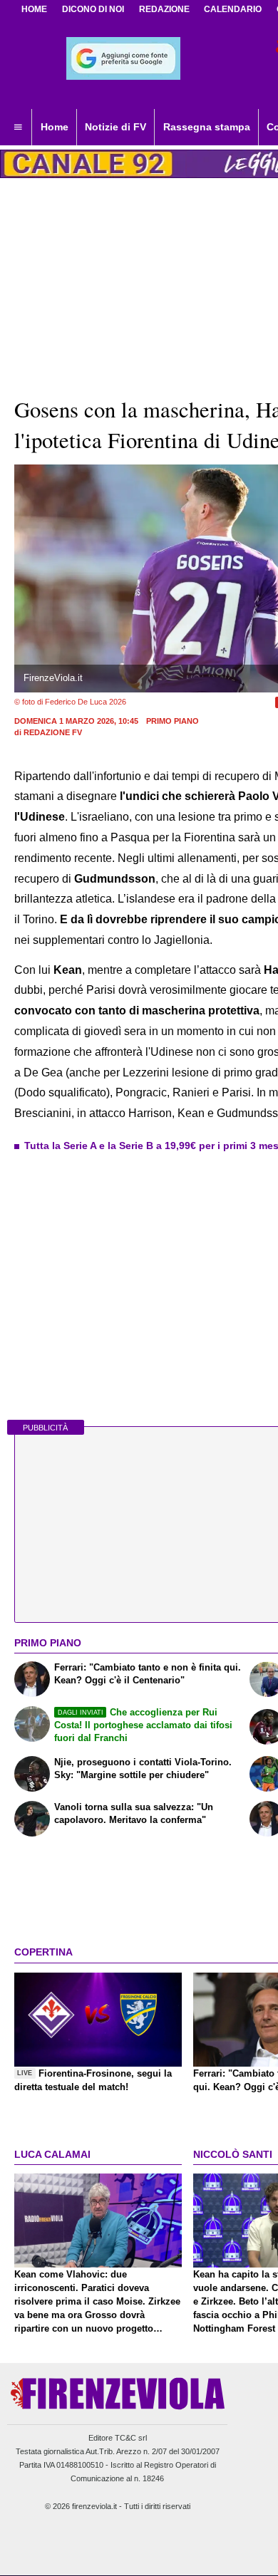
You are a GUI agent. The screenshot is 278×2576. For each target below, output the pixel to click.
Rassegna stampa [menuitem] (207, 127)
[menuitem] (18, 128)
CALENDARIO (233, 9)
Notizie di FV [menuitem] (115, 127)
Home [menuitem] (55, 127)
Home (34, 9)
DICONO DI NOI (93, 9)
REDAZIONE (164, 9)
